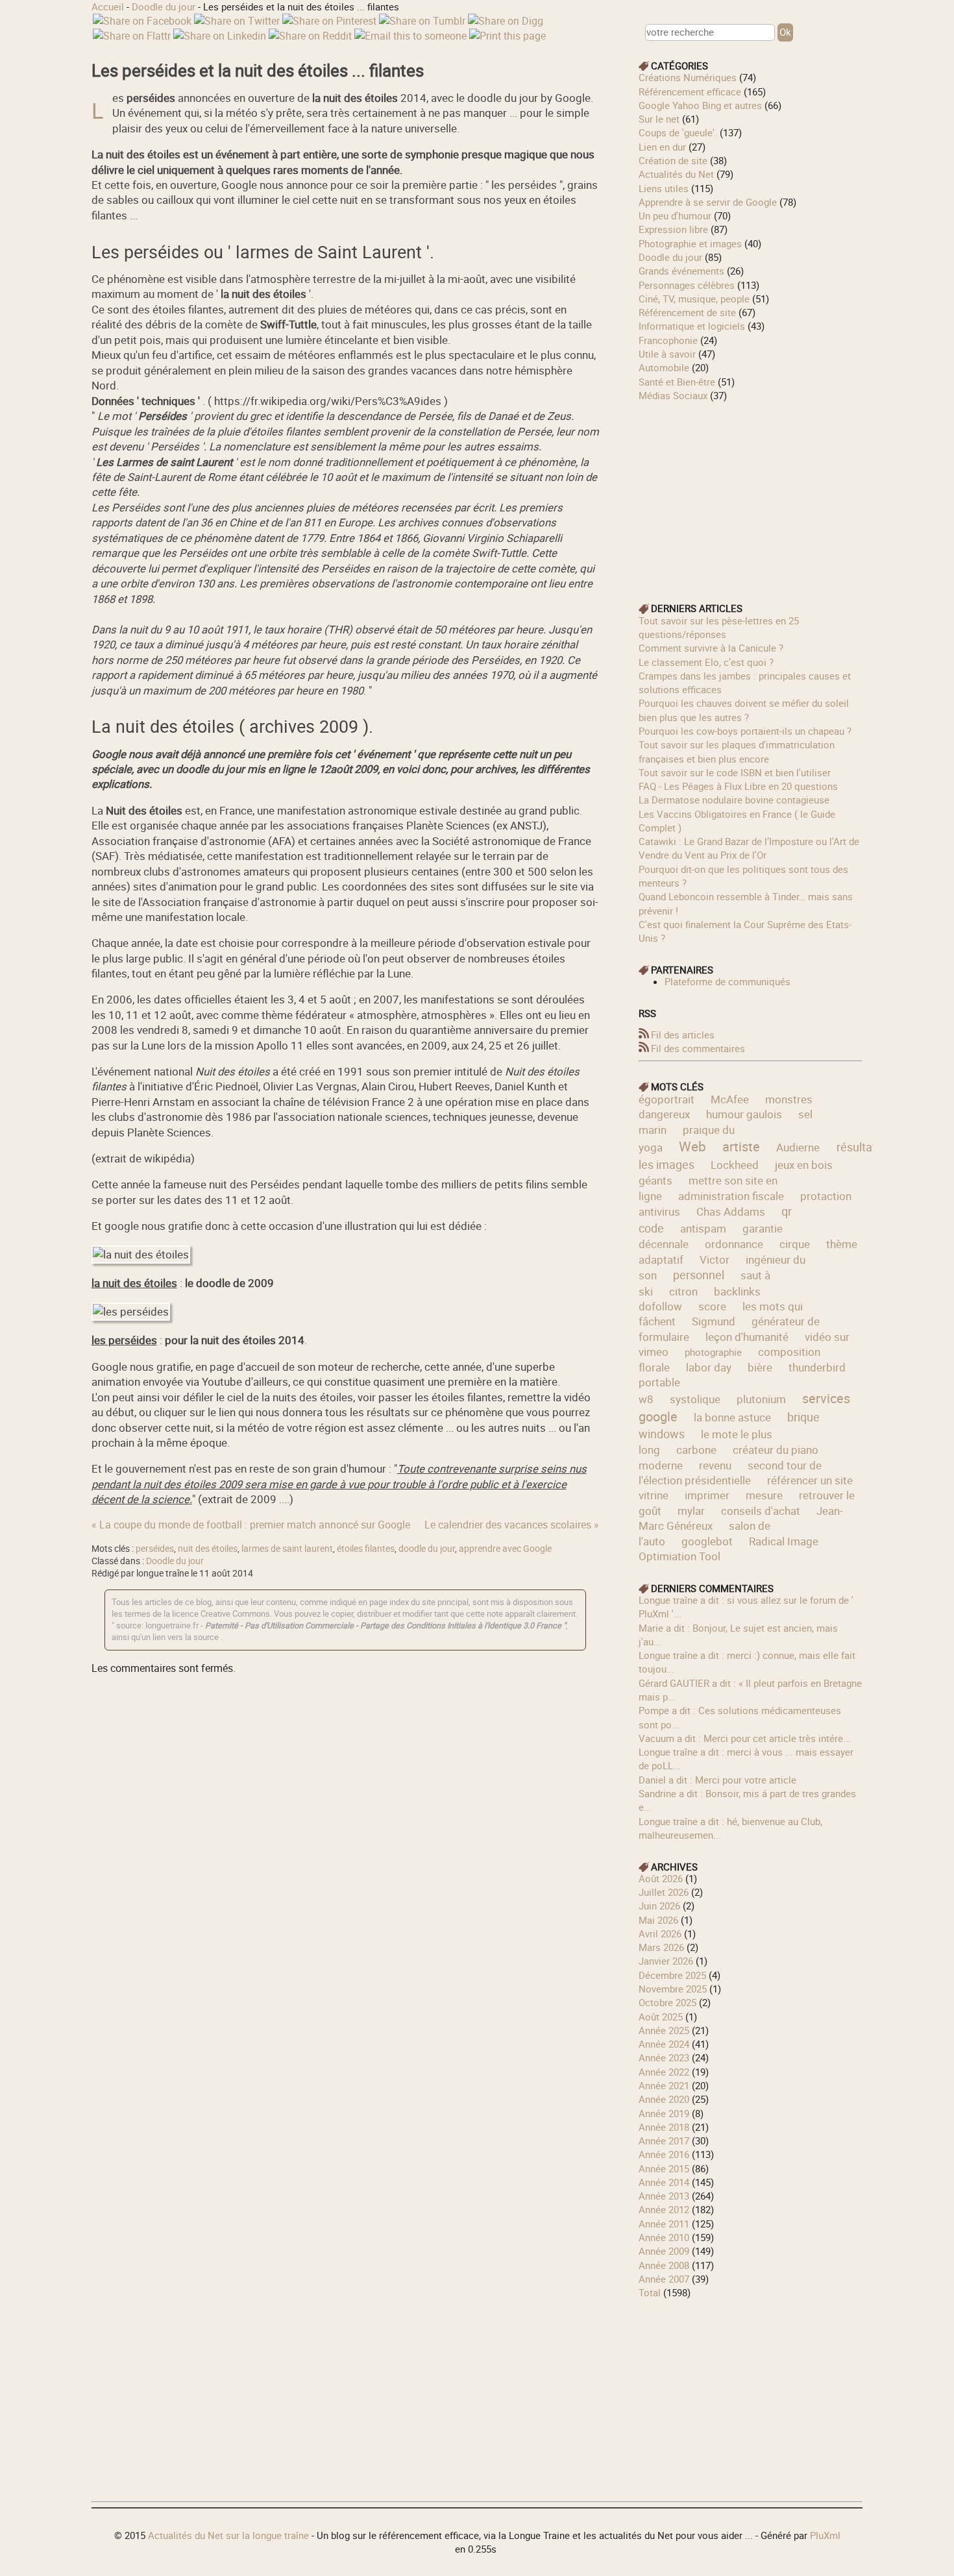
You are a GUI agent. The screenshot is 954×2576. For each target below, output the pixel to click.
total (651, 2292)
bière (760, 1367)
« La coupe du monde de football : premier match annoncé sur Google (251, 1525)
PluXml (825, 2535)
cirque (795, 1244)
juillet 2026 (664, 1892)
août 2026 (661, 1878)
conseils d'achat (761, 1511)
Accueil (108, 6)
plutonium (761, 1399)
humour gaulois (744, 1114)
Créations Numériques (688, 77)
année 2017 (664, 2141)
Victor (715, 1259)
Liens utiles (664, 188)
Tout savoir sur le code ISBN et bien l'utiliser (735, 772)
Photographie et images (690, 243)
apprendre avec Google (505, 1549)
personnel (699, 1275)
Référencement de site (687, 312)
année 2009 (664, 2251)
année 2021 (664, 2085)
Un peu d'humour (675, 215)
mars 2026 (661, 1947)
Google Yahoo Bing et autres (700, 105)
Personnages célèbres (687, 285)
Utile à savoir (667, 354)
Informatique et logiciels (692, 326)
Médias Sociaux (673, 395)
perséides (155, 1549)
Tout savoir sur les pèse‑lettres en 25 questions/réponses (719, 627)
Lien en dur (662, 147)
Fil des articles (683, 1035)
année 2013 (664, 2196)
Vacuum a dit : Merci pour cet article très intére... (745, 1738)
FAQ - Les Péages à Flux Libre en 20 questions (738, 786)
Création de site (673, 160)
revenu (715, 1465)
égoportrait (667, 1099)
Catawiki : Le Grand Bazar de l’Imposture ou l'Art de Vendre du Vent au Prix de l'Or (749, 848)
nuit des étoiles (208, 1549)
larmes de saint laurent (287, 1549)
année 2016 (664, 2154)
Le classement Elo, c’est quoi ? (706, 662)
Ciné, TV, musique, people (694, 299)
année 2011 (664, 2224)
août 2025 (661, 2017)
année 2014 (664, 2182)
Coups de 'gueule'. (678, 132)
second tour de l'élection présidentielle (730, 1473)
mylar (691, 1511)
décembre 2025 (672, 1975)
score (712, 1306)
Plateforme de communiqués (728, 981)
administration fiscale (731, 1196)
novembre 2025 (673, 1989)
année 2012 (664, 2209)
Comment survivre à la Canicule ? (711, 648)
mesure (764, 1495)
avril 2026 (660, 1933)
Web (692, 1146)
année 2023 (664, 2057)
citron (683, 1291)
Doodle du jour (164, 6)
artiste (741, 1147)
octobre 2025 (667, 2002)
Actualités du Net (676, 174)
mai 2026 (658, 1920)
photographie (713, 1352)
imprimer (707, 1495)
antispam (703, 1228)
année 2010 (664, 2237)
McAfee (730, 1099)
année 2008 (664, 2265)
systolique (695, 1399)
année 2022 (664, 2072)
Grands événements (681, 271)
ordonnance (734, 1244)
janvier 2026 (666, 1961)
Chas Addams (731, 1211)
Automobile (664, 367)
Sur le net (659, 119)
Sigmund (714, 1321)
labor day (709, 1367)
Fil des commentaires (698, 1048)
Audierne (798, 1147)
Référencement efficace (690, 92)
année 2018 (664, 2127)
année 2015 (664, 2168)
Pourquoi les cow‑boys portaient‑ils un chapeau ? (745, 731)
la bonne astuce (732, 1417)
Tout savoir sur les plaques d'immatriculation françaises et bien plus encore (737, 751)
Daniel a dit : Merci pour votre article (717, 1780)
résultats (859, 1147)
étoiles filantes (366, 1549)
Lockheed (735, 1165)
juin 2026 (659, 1906)
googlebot (707, 1541)
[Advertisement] (751, 493)
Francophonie (668, 340)
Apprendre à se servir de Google (708, 202)
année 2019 (664, 2113)
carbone (696, 1450)
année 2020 (664, 2099)
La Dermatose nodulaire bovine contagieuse (734, 800)
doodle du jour (427, 1549)
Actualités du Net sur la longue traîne (228, 2535)
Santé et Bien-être (677, 382)
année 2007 (664, 2279)
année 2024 (664, 2044)
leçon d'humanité (747, 1337)
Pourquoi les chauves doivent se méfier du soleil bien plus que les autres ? (744, 710)
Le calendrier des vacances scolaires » (512, 1525)
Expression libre (673, 229)
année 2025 (664, 2030)
